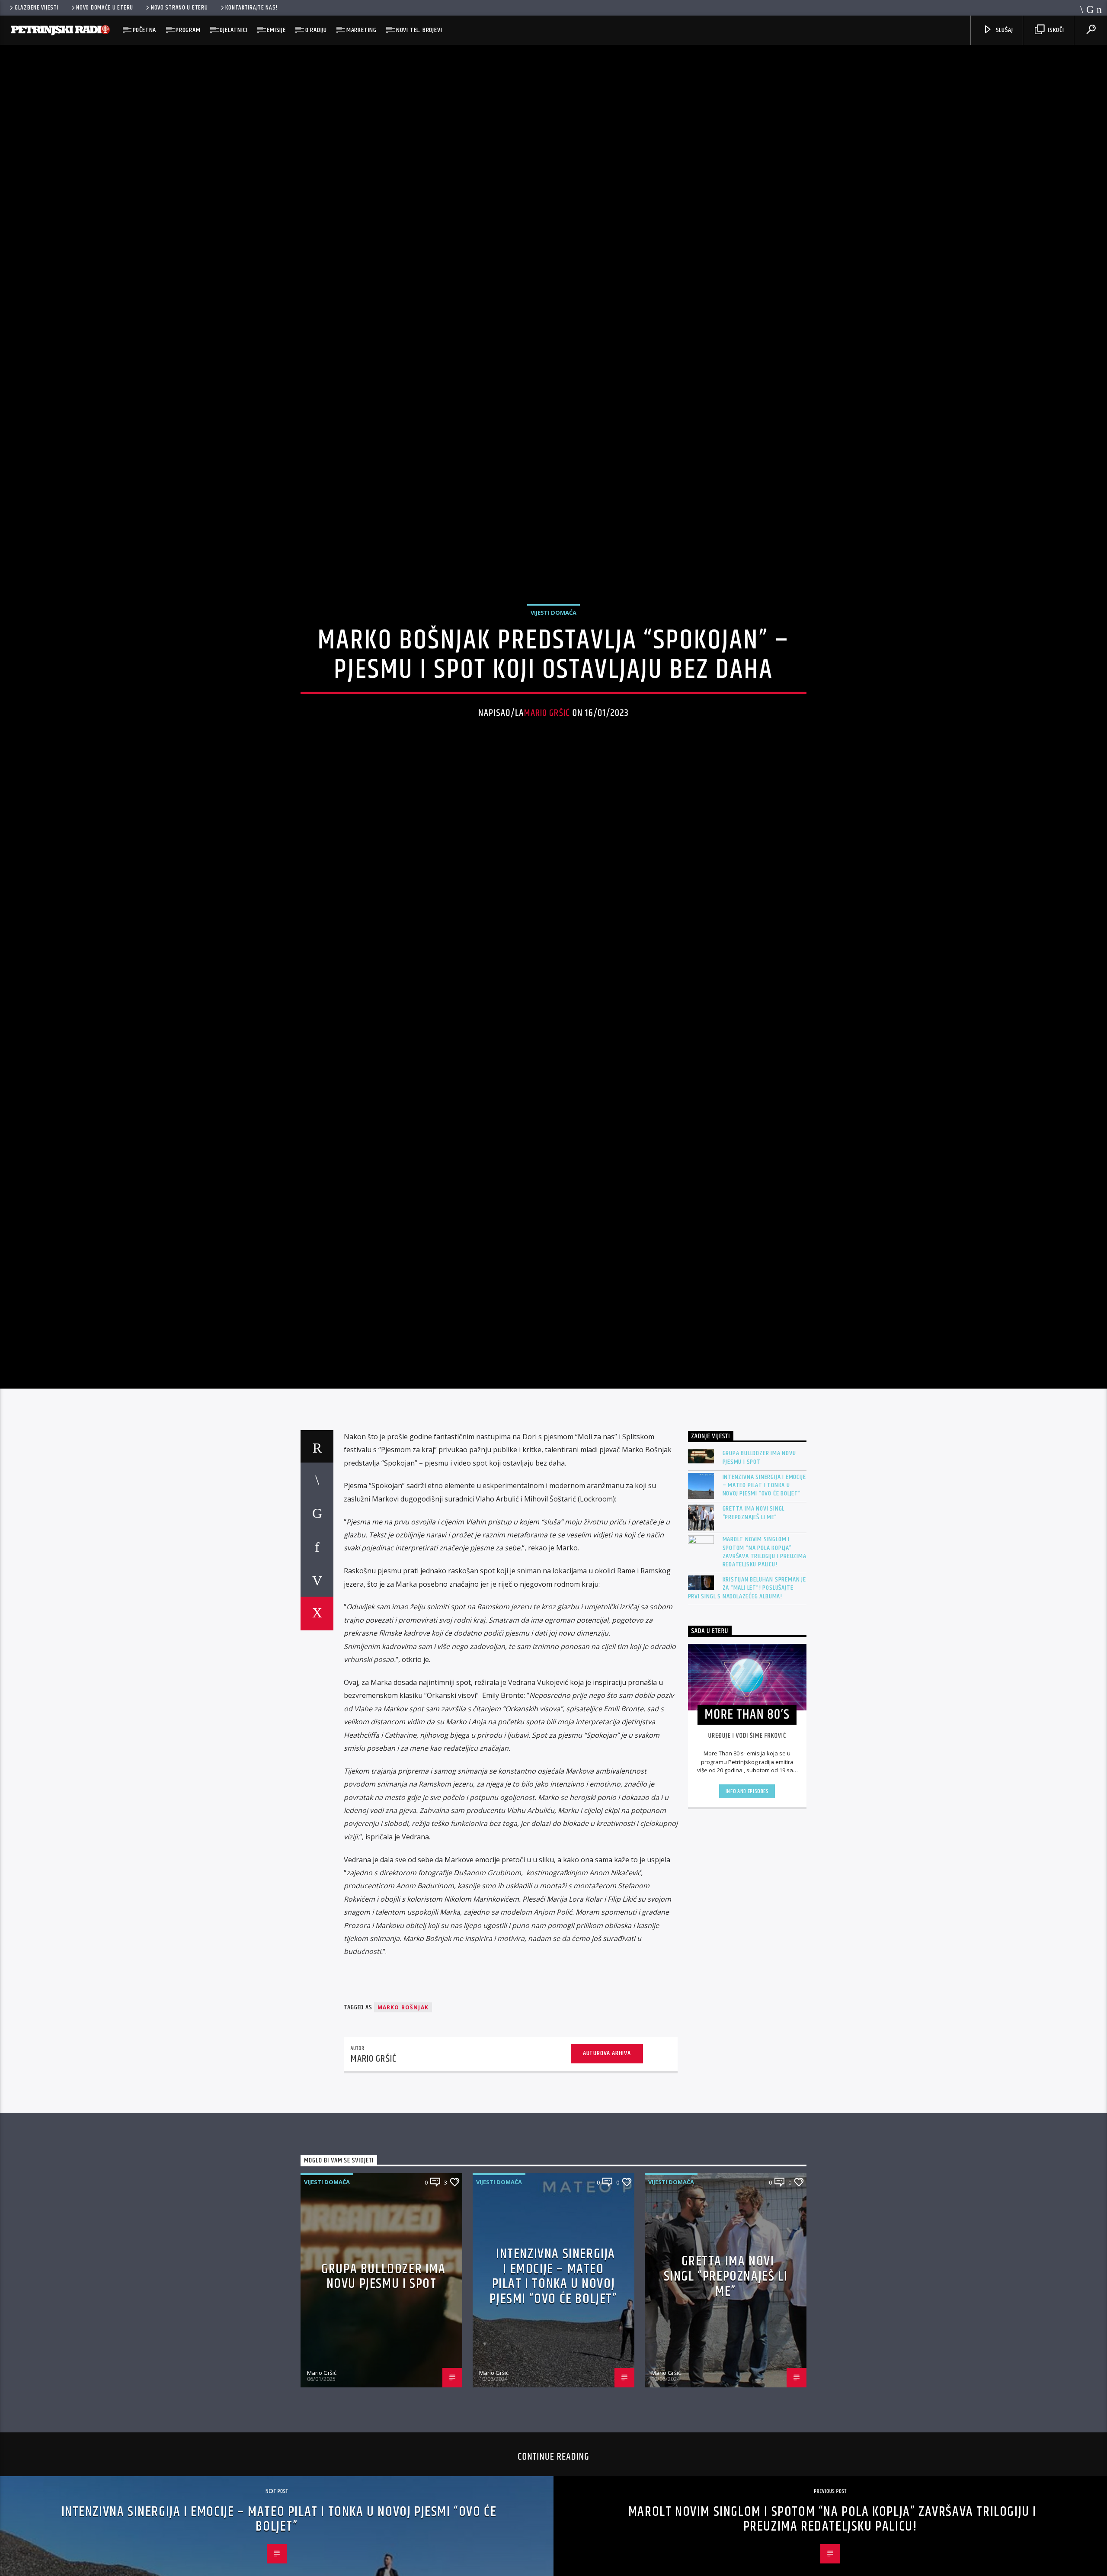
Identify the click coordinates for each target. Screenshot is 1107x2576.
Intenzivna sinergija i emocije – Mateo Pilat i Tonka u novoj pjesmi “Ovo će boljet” (764, 1580)
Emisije (276, 30)
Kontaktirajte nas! (251, 8)
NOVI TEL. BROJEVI (419, 30)
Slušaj (1004, 30)
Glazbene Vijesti (37, 8)
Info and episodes (747, 1886)
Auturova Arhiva (607, 2148)
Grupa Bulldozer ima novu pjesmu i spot (759, 1553)
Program (188, 30)
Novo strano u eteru (179, 8)
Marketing (362, 30)
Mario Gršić (547, 757)
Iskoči (1055, 30)
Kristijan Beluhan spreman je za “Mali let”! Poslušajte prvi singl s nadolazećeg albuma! (747, 1683)
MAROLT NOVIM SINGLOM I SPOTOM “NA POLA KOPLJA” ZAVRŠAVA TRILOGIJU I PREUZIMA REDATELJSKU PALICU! (765, 1647)
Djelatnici (234, 30)
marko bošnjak (403, 2103)
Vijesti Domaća (553, 656)
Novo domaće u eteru (105, 8)
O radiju (316, 30)
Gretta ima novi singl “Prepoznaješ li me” (754, 1608)
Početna (145, 30)
